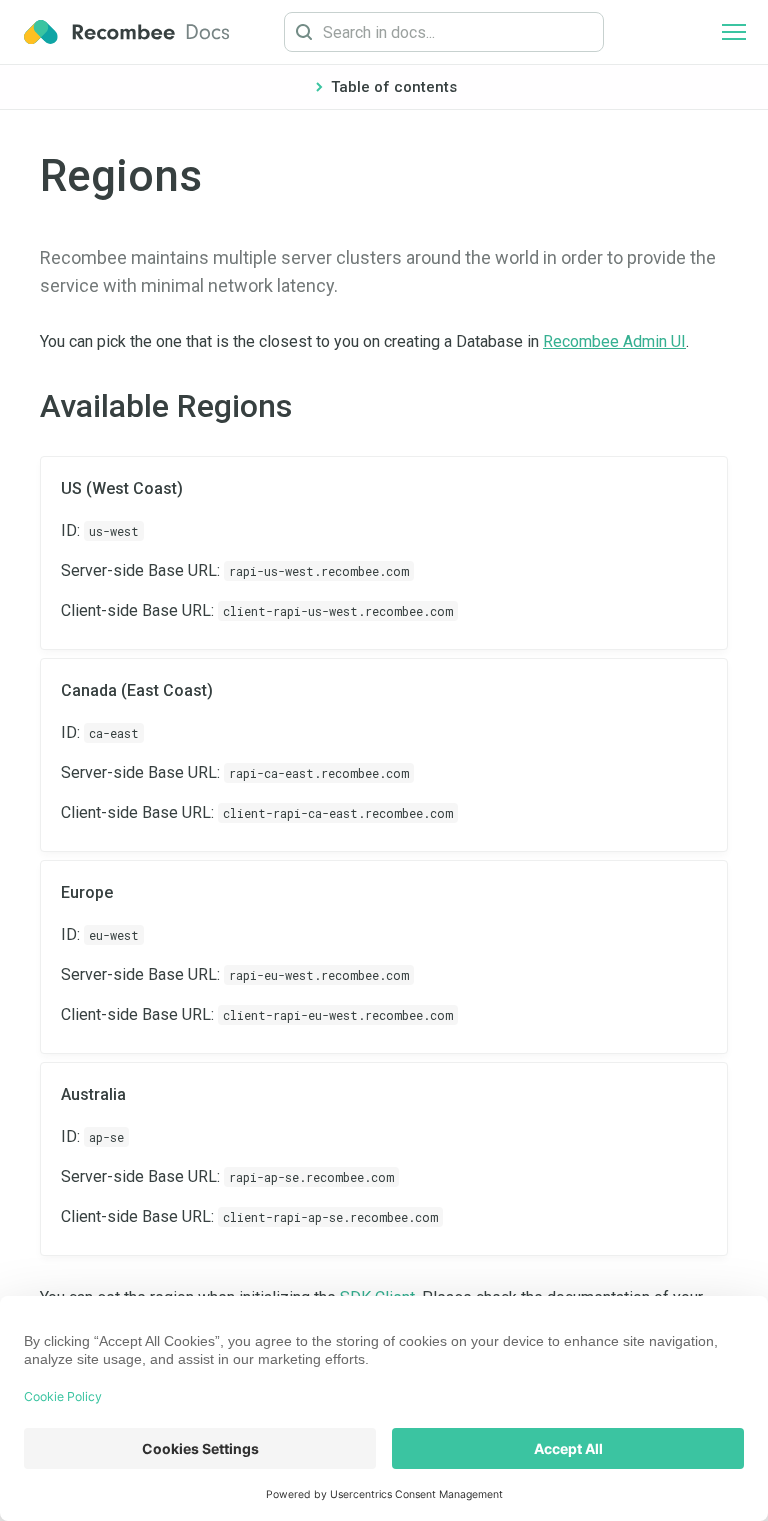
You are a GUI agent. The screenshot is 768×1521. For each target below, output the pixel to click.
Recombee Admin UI (614, 341)
